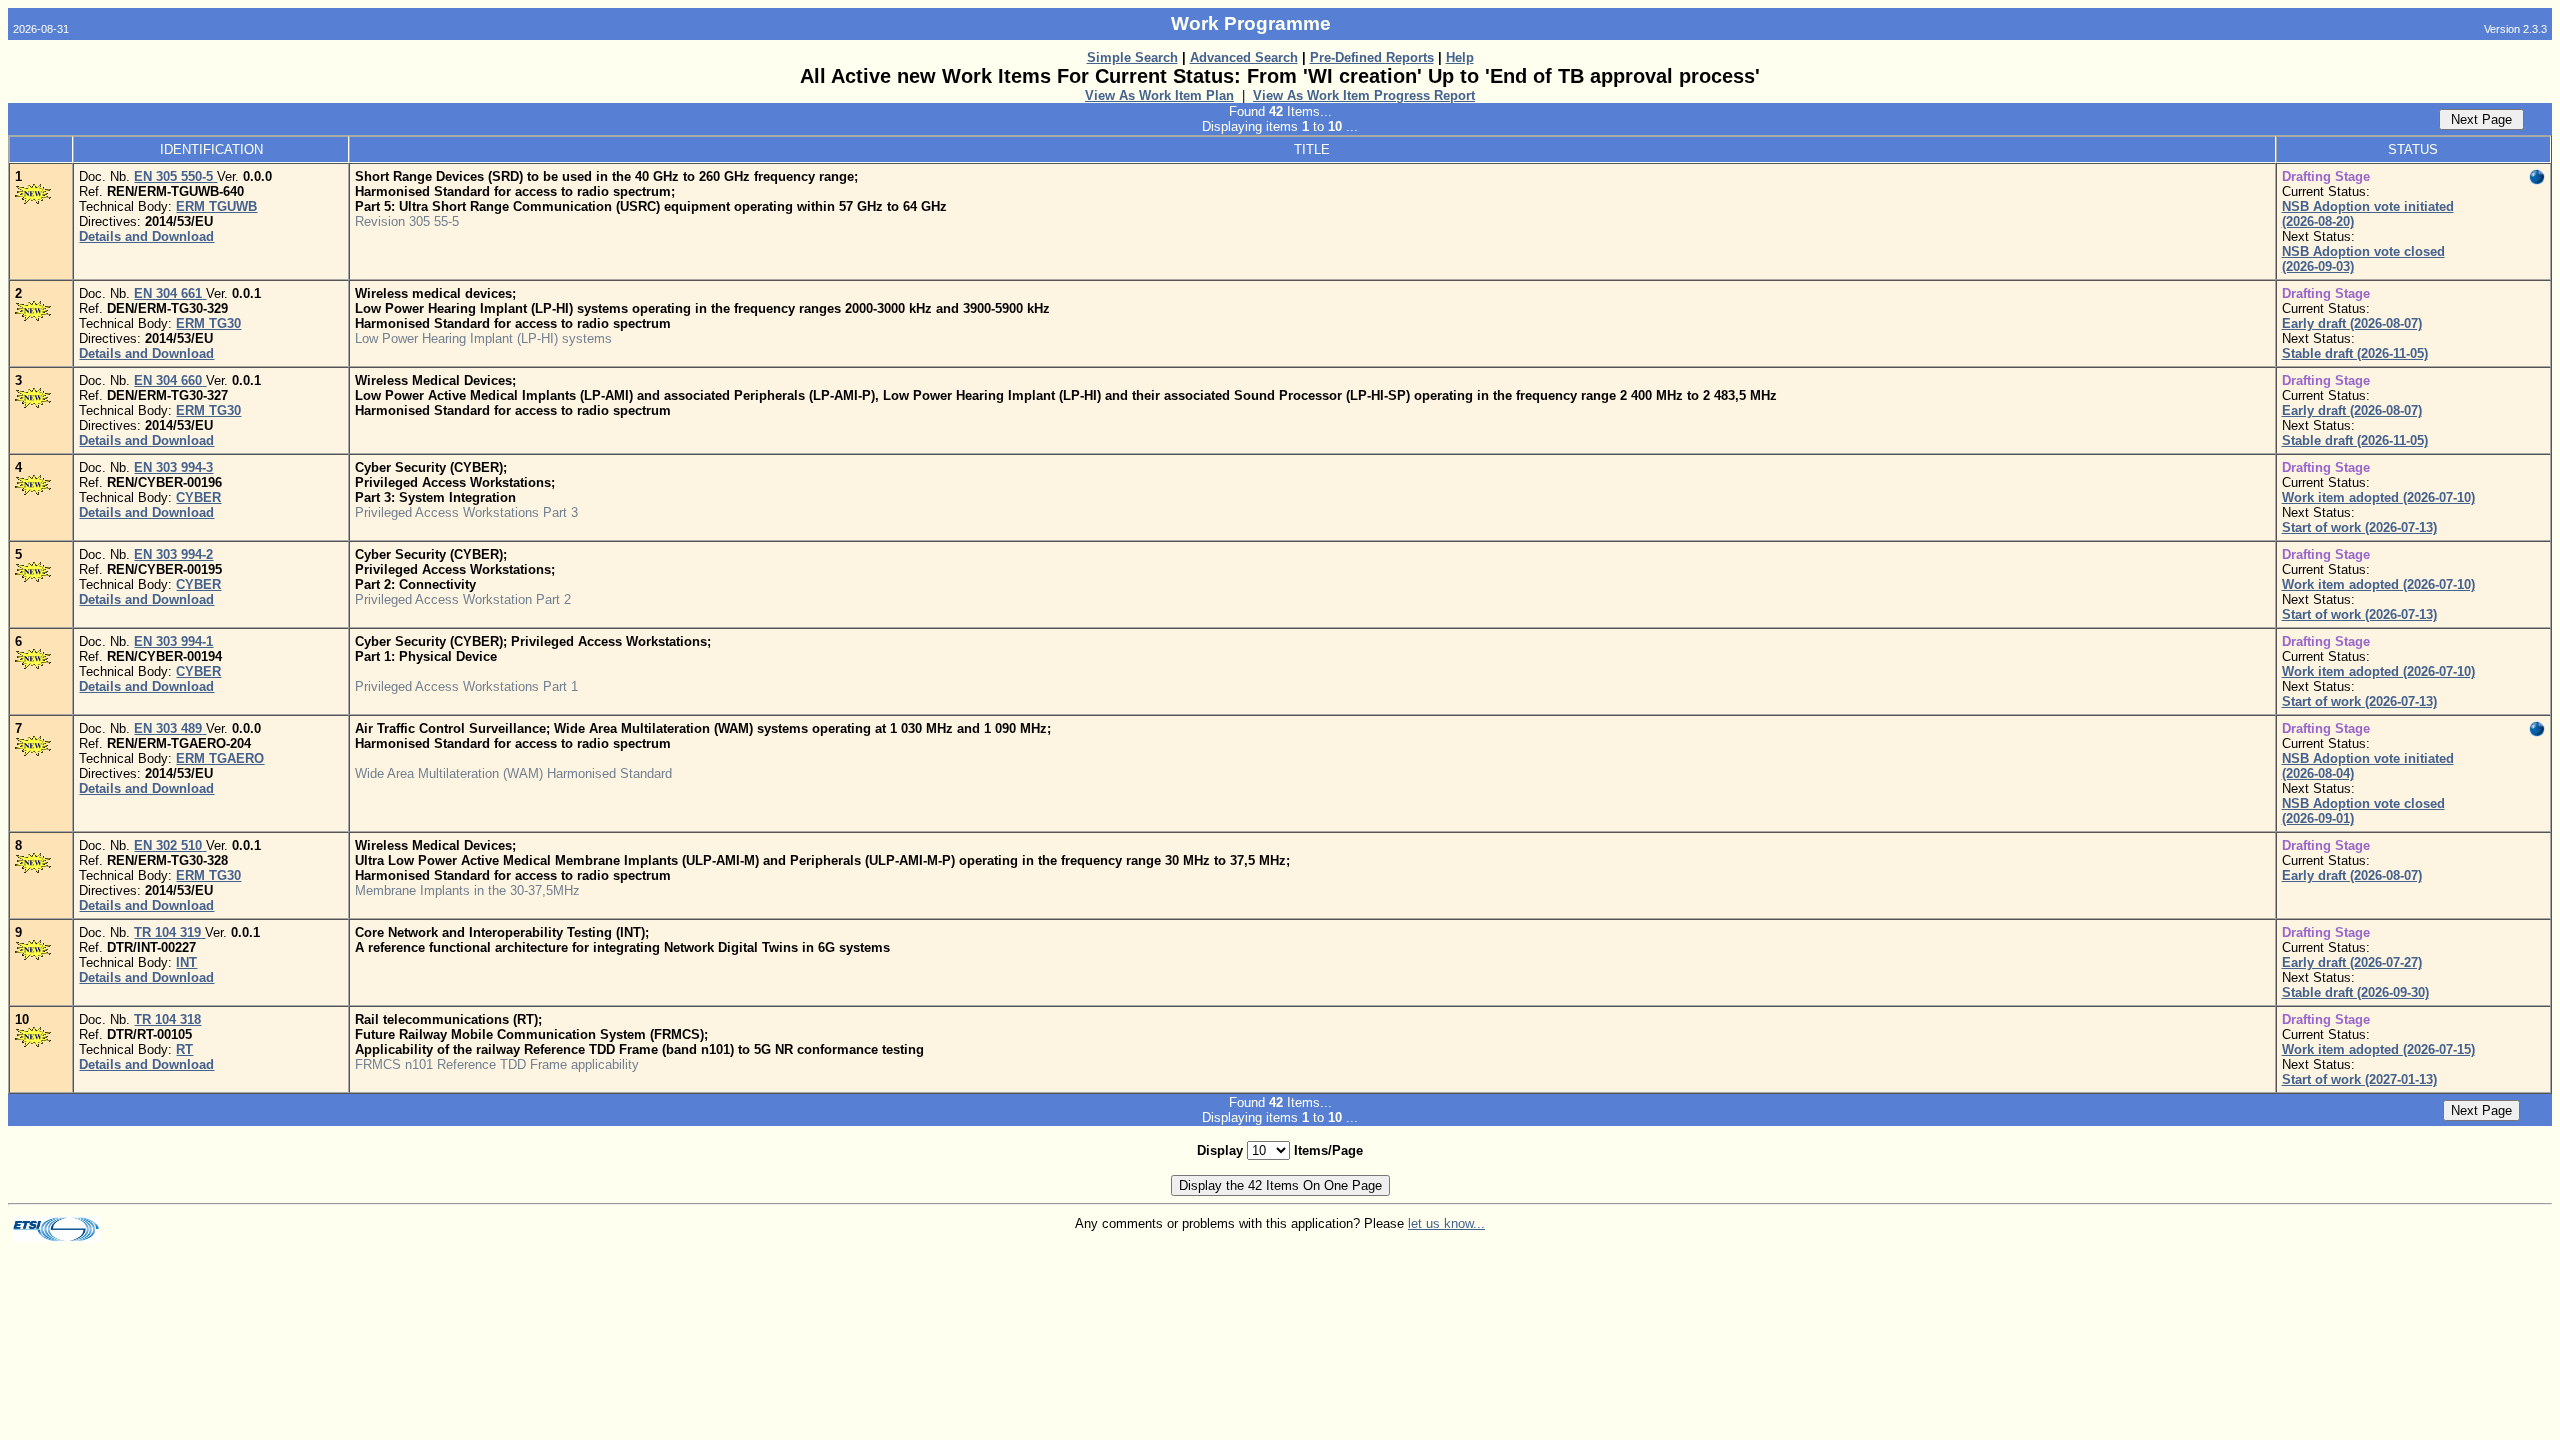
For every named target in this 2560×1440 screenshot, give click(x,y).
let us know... (1446, 1223)
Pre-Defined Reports (1372, 57)
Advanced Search (1244, 57)
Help (1460, 57)
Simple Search (1132, 57)
